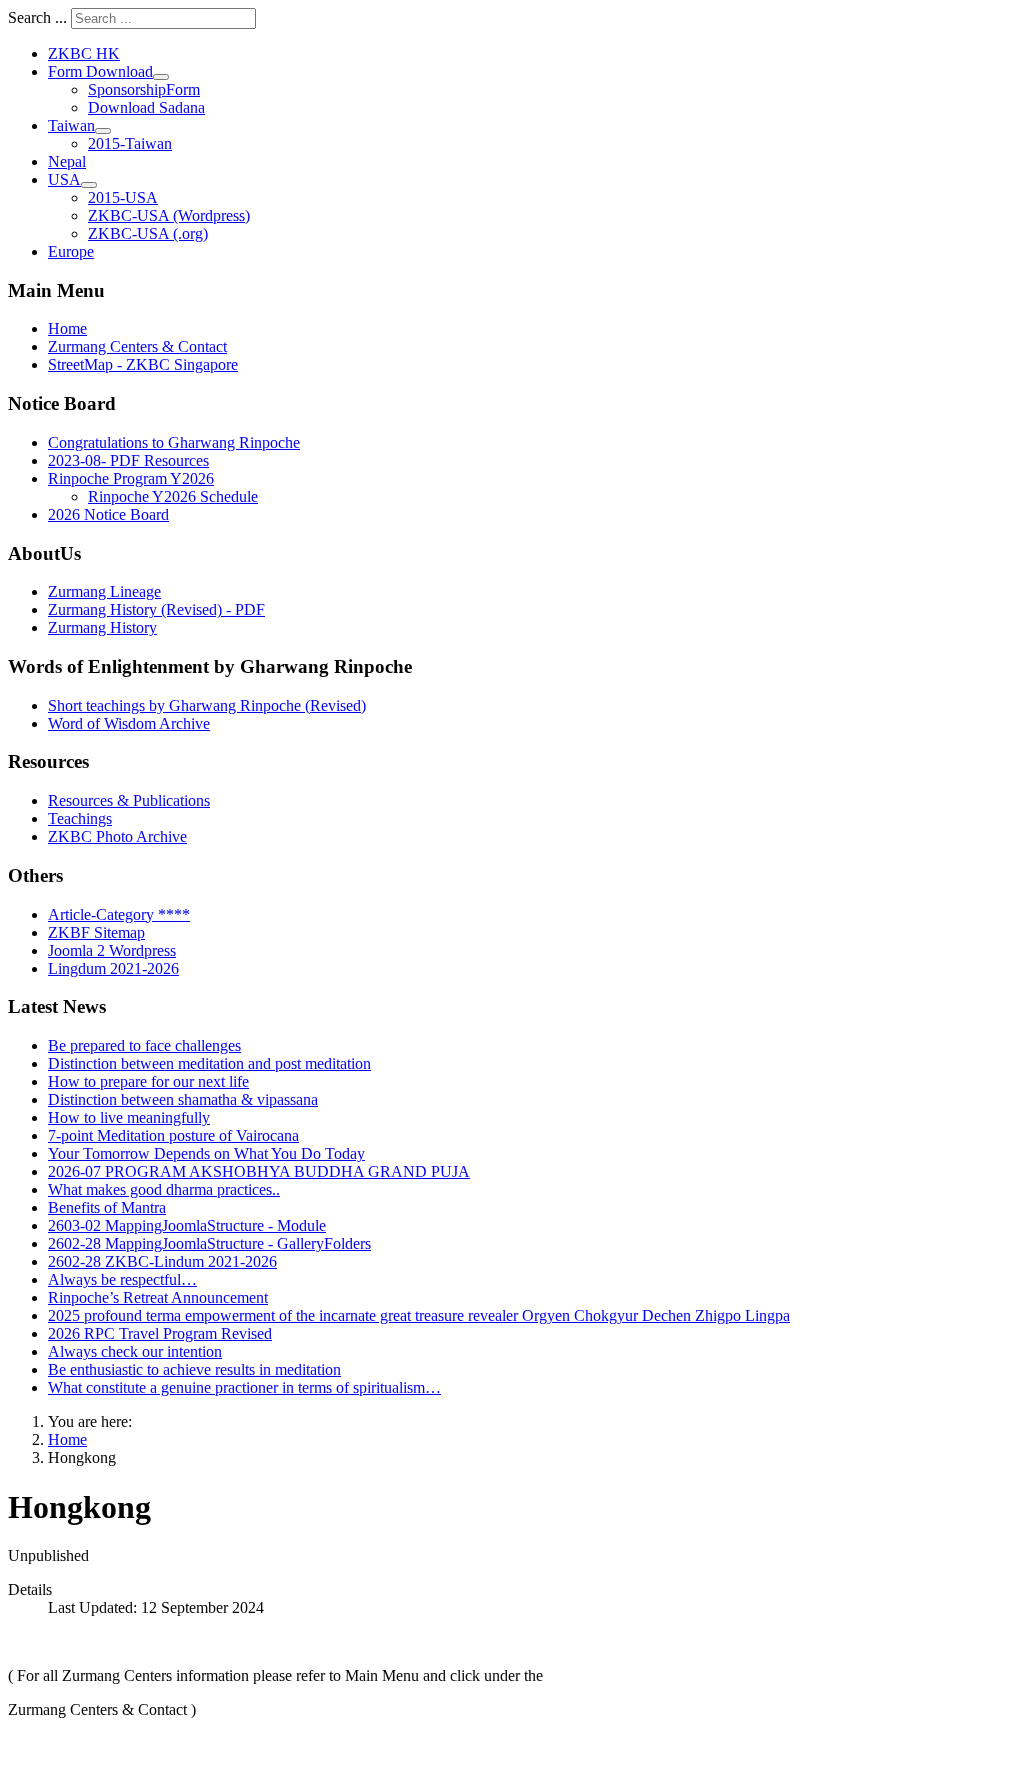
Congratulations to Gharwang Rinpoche (174, 442)
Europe (71, 251)
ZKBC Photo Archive (117, 836)
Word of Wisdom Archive (129, 723)
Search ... (37, 17)
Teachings (80, 818)
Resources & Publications (129, 800)
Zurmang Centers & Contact (137, 346)
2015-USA (123, 197)
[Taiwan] (103, 131)
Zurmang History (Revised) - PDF (156, 609)
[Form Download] (161, 77)
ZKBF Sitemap (96, 932)
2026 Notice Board (108, 514)
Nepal (67, 161)
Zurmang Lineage (104, 591)
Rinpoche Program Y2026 (131, 478)
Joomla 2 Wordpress (112, 950)
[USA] (89, 185)
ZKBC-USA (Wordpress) (169, 215)
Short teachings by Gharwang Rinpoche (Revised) (207, 705)
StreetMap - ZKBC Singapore (143, 364)
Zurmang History (102, 627)
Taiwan (71, 125)
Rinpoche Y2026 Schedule (173, 496)
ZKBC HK (84, 53)
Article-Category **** (119, 914)
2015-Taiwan (130, 143)
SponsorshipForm (144, 89)
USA (64, 179)
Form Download (100, 71)
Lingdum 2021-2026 (113, 968)
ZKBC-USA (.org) (148, 233)
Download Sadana (146, 107)
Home (67, 328)
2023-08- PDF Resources (128, 460)
